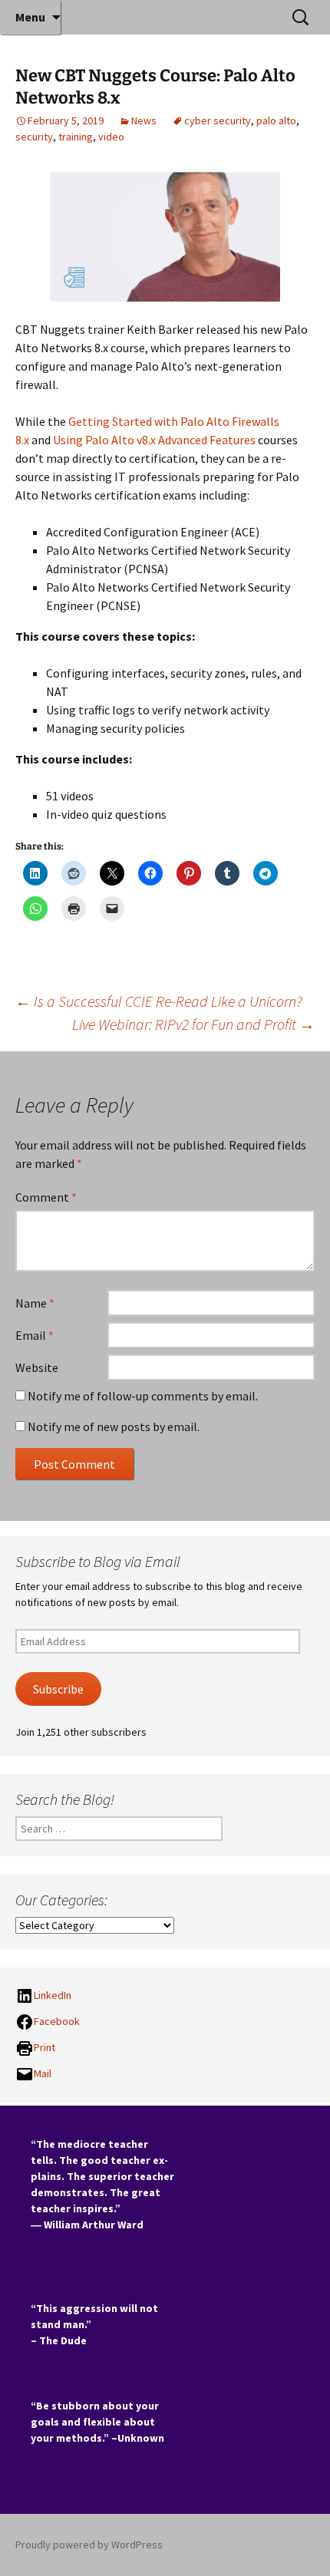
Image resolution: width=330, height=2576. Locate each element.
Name (35, 1303)
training (76, 137)
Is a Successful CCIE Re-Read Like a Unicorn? (159, 1001)
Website (37, 1367)
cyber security (218, 120)
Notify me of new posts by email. (114, 1427)
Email (35, 1335)
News (144, 120)
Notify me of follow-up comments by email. (143, 1396)
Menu (30, 17)
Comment (46, 1197)
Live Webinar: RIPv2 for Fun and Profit (193, 1024)
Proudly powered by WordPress (89, 2545)
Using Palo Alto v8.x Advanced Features (154, 440)
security (34, 137)
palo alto (276, 120)
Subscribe (58, 1689)
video (111, 137)
